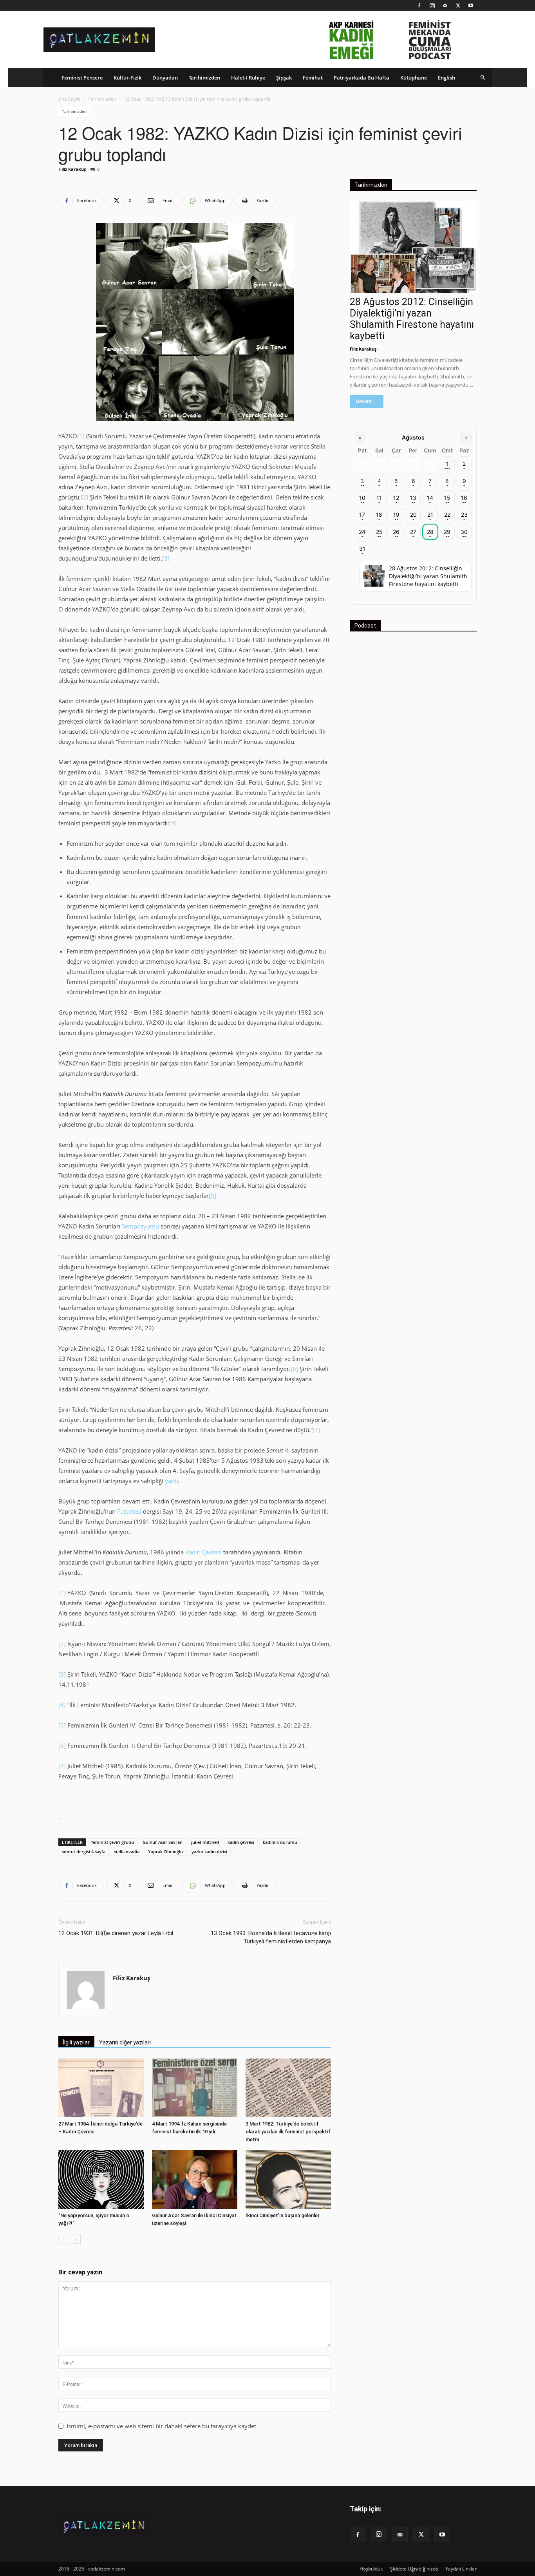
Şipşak (284, 78)
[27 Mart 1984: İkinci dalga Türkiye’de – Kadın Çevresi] (101, 2088)
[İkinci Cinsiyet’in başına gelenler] (288, 2180)
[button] (483, 77)
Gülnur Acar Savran (163, 1842)
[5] (212, 1196)
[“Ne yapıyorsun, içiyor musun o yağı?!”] (101, 2180)
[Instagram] (432, 5)
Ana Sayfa (69, 99)
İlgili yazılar (76, 2042)
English (446, 78)
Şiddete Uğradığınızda (414, 2569)
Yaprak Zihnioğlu (165, 1851)
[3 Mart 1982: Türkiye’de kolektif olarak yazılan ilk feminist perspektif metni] (288, 2088)
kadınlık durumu (280, 1842)
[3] (166, 558)
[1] (81, 436)
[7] (316, 1430)
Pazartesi (130, 1511)
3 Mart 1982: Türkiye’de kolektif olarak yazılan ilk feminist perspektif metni (288, 2132)
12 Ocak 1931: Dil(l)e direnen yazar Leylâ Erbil (116, 1933)
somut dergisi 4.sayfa (84, 1851)
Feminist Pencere (82, 78)
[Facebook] (419, 5)
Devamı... (367, 401)
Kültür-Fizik (127, 78)
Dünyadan (165, 78)
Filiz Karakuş (72, 169)
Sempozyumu (140, 1226)
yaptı (172, 1481)
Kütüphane (414, 78)
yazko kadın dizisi (209, 1851)
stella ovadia (127, 1851)
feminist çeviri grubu (113, 1842)
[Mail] (445, 5)
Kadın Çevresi (203, 1552)
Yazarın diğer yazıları (125, 2042)
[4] (173, 823)
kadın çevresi (241, 1842)
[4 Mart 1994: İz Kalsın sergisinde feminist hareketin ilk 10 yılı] (195, 2088)
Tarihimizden (204, 78)
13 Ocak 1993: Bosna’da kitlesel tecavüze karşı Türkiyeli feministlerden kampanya (271, 1937)
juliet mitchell (205, 1842)
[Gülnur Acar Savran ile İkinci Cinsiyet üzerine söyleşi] (195, 2180)
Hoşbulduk (371, 2569)
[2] (84, 497)
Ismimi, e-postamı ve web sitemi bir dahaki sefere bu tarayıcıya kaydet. (162, 2426)
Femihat (313, 78)
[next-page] (76, 2239)
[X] (458, 5)
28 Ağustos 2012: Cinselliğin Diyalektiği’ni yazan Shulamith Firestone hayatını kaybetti (412, 319)
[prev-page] (63, 2239)
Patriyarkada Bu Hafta (361, 78)
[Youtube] (471, 5)
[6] (295, 1369)
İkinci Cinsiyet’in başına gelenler (283, 2215)
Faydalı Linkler (461, 2569)
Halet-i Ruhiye (248, 78)
